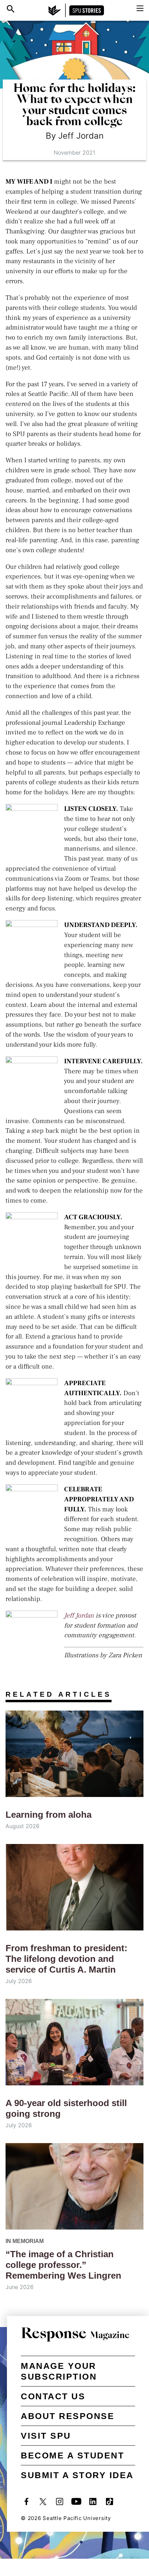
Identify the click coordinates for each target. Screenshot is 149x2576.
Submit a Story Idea (77, 2475)
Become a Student (72, 2455)
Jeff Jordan (79, 1615)
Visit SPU (46, 2436)
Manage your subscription (59, 2371)
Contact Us (53, 2396)
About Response (68, 2416)
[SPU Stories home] (76, 10)
